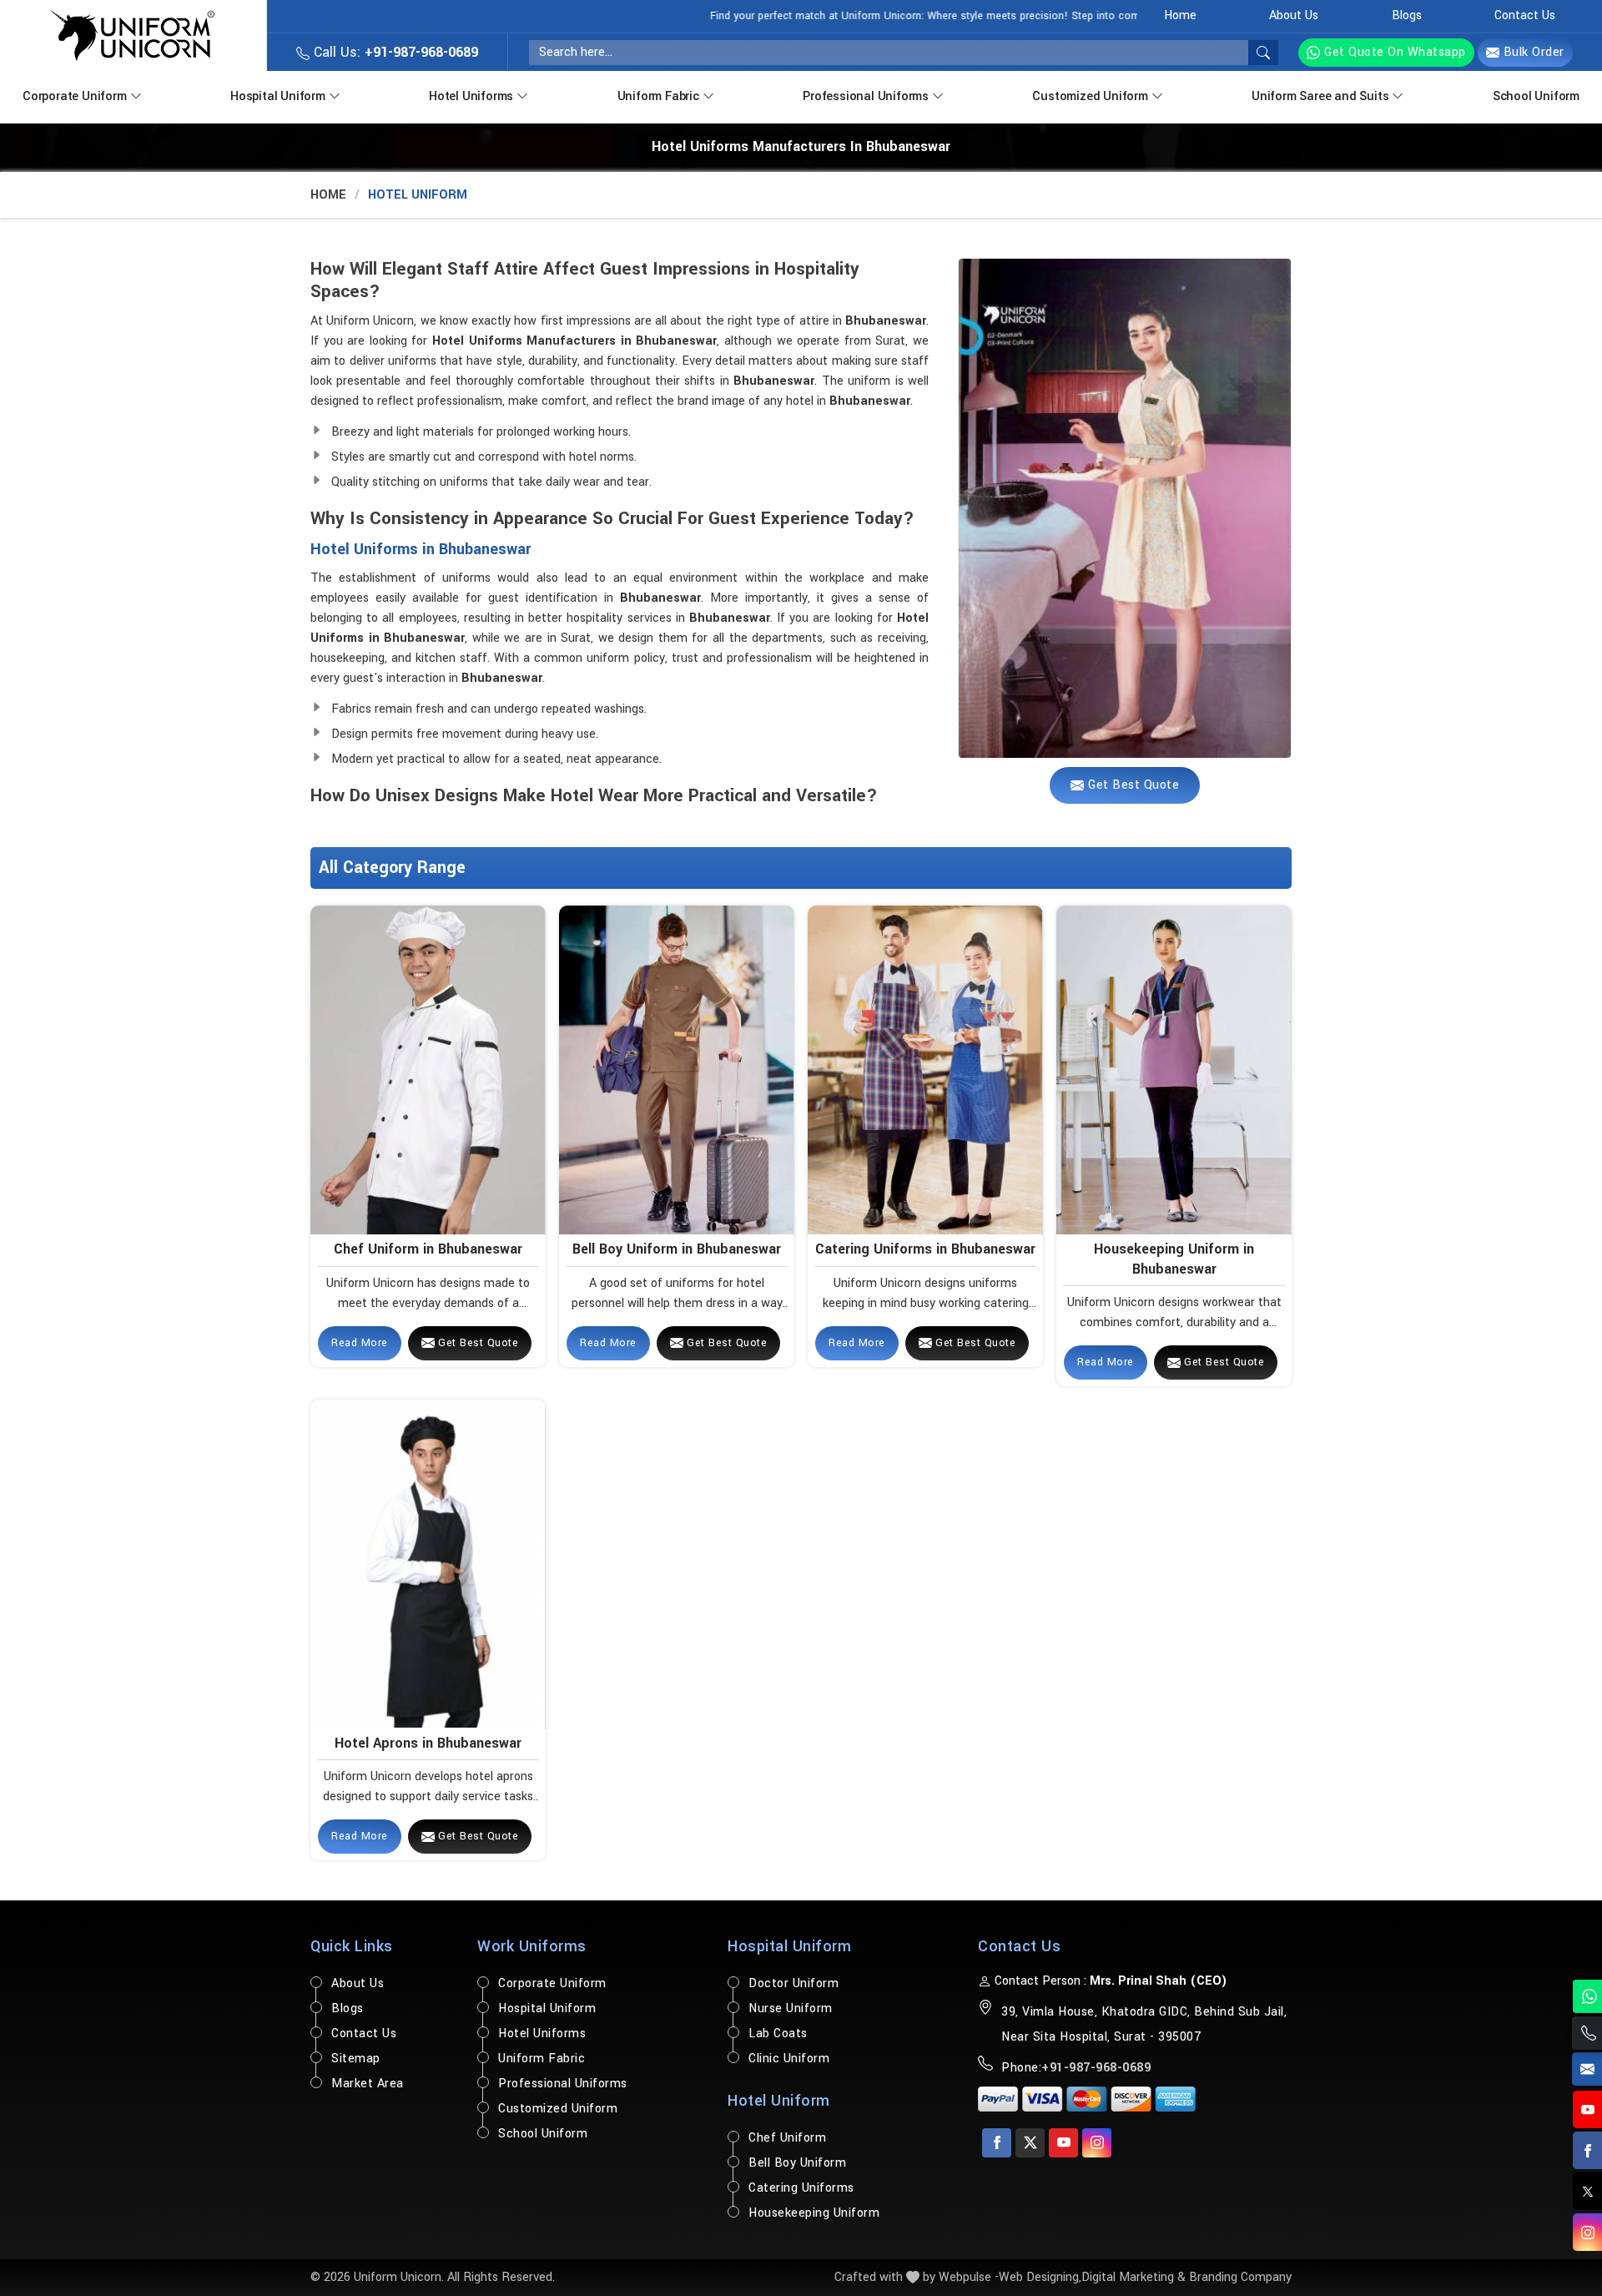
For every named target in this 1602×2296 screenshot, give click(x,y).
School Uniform (1536, 96)
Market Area (368, 2084)
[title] (1263, 53)
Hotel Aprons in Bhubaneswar (428, 1743)
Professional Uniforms (866, 96)
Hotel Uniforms (471, 96)
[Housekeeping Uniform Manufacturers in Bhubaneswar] (1174, 1070)
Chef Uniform (787, 2138)
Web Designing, (1040, 2277)
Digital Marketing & (1133, 2277)
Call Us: (394, 52)
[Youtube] (1063, 2143)
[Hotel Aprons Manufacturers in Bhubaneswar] (428, 1564)
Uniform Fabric (658, 96)
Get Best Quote (477, 1343)
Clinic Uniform (789, 2059)
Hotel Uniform (779, 2101)
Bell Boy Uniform (797, 2163)
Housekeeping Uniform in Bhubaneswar (1174, 1259)
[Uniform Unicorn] (133, 35)
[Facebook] (997, 2143)
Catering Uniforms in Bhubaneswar (925, 1249)
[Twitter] (1030, 2143)
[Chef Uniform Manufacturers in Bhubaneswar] (428, 1070)
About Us (1294, 15)
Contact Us (1525, 15)
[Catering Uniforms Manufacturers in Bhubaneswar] (925, 1070)
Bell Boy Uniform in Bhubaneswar (677, 1249)
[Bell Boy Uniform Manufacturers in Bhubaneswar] (676, 1070)
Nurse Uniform (791, 2008)
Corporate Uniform (75, 96)
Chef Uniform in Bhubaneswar (428, 1249)
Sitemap (356, 2059)
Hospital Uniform (278, 96)
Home (1180, 15)
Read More (360, 1343)
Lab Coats (778, 2034)
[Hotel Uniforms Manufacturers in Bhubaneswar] (1125, 509)
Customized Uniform (1090, 96)
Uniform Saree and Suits (1320, 96)
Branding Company (1240, 2277)
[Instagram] (1097, 2143)
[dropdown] (136, 95)
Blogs (1407, 15)
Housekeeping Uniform (814, 2213)
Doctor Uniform (793, 1983)
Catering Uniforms (801, 2188)
